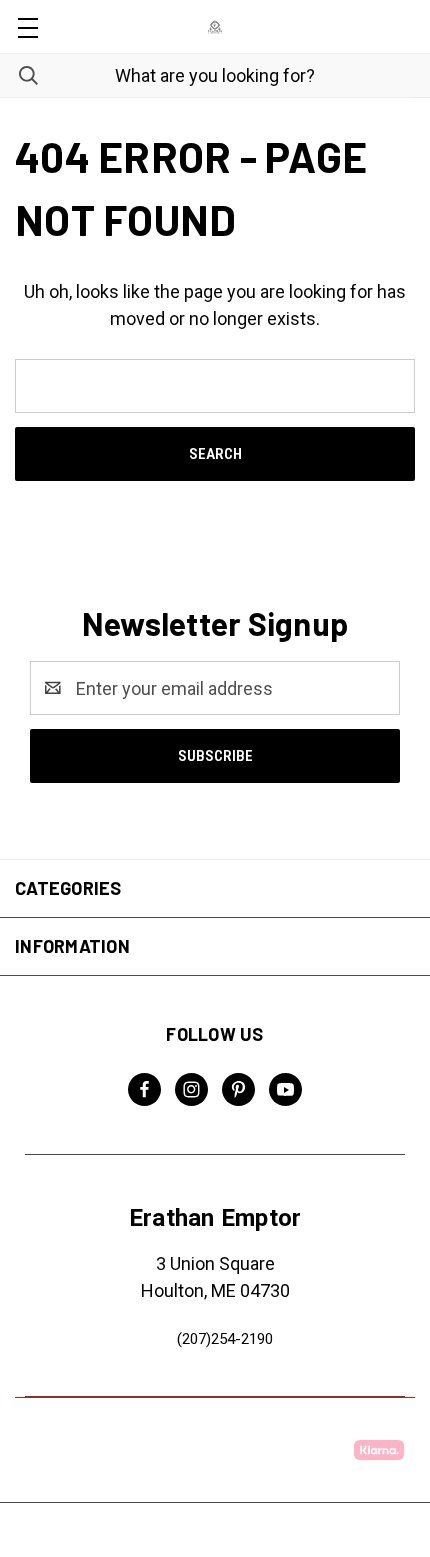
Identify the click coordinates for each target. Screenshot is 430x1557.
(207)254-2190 (225, 1339)
